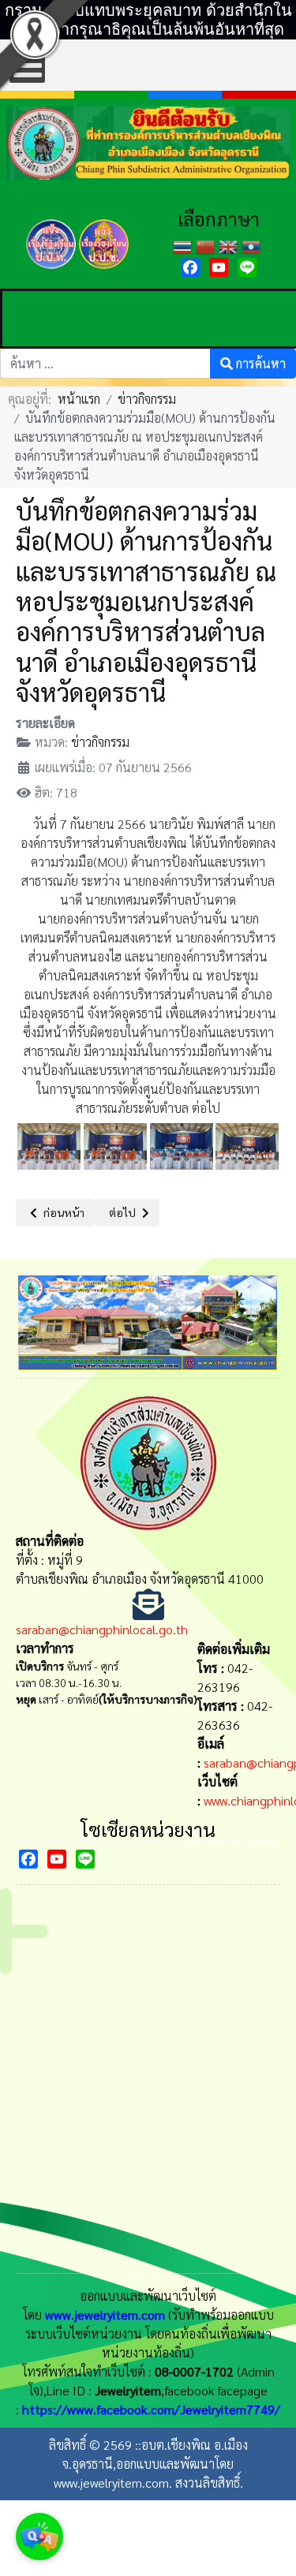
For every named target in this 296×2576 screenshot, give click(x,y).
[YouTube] (219, 267)
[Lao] (253, 245)
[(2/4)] (115, 1146)
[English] (230, 245)
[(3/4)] (182, 1146)
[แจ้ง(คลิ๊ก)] (51, 271)
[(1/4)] (49, 1146)
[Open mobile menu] (27, 65)
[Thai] (184, 245)
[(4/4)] (247, 1146)
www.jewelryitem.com (105, 2315)
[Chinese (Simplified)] (207, 245)
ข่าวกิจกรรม (100, 742)
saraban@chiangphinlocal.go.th (102, 1629)
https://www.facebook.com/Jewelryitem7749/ (151, 2409)
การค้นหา (259, 363)
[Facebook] (190, 267)
